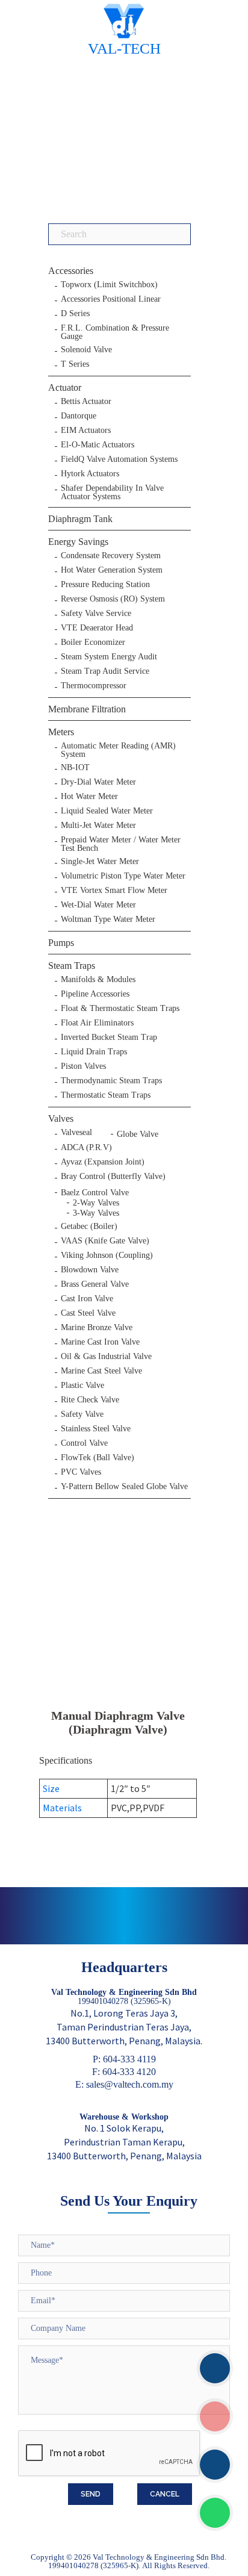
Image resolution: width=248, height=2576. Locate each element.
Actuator (65, 387)
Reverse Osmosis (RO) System (113, 599)
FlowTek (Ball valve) (98, 1458)
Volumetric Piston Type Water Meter (123, 876)
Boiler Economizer (93, 642)
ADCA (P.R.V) (86, 1148)
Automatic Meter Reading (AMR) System (118, 750)
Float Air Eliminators (97, 1023)
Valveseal (76, 1133)
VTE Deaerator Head (97, 628)
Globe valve (138, 1134)
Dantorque (79, 416)
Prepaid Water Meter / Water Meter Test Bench (121, 844)
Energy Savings (78, 542)
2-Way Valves (96, 1203)
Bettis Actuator (86, 402)
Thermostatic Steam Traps (106, 1095)
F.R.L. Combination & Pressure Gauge (115, 332)
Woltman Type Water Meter (108, 919)
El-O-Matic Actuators (98, 445)
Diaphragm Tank (80, 519)
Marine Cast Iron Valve (100, 1342)
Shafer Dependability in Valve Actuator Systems (112, 493)
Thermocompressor (94, 686)
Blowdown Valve (90, 1270)
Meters (61, 732)
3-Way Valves (96, 1213)
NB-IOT (75, 768)
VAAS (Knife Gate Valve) (105, 1241)
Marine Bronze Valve (97, 1328)
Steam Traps (72, 966)
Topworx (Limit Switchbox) (109, 285)
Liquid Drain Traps (94, 1052)
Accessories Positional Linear (111, 299)
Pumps (61, 943)
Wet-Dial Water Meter (98, 905)
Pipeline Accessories (95, 994)
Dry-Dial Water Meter (98, 782)
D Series (75, 314)
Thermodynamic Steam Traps (111, 1081)
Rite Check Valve (90, 1400)
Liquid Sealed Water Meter (107, 811)
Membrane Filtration (87, 709)
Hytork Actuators (90, 474)
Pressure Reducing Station (105, 585)
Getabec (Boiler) (89, 1227)
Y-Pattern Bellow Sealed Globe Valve (124, 1487)
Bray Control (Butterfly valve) (113, 1177)
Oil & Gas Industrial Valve (106, 1357)
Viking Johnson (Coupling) (107, 1255)
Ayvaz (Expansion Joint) (103, 1162)
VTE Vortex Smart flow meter (114, 891)
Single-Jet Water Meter (100, 862)
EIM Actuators (86, 431)
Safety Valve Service (96, 614)
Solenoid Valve (86, 350)
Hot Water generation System (112, 570)
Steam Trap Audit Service (105, 671)
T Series (75, 364)
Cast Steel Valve (88, 1313)
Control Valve (84, 1443)
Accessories (71, 271)
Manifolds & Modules (98, 980)
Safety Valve (82, 1414)
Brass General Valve (95, 1284)
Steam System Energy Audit (109, 657)
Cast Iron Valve (87, 1299)
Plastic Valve (82, 1386)
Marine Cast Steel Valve (101, 1371)
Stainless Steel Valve (96, 1429)
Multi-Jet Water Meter (98, 826)
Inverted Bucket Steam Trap (109, 1038)
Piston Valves (83, 1066)
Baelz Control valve (95, 1193)
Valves (61, 1118)
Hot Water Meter (89, 797)
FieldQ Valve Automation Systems (119, 459)
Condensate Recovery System (111, 556)
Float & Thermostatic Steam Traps (120, 1009)
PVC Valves (81, 1472)
